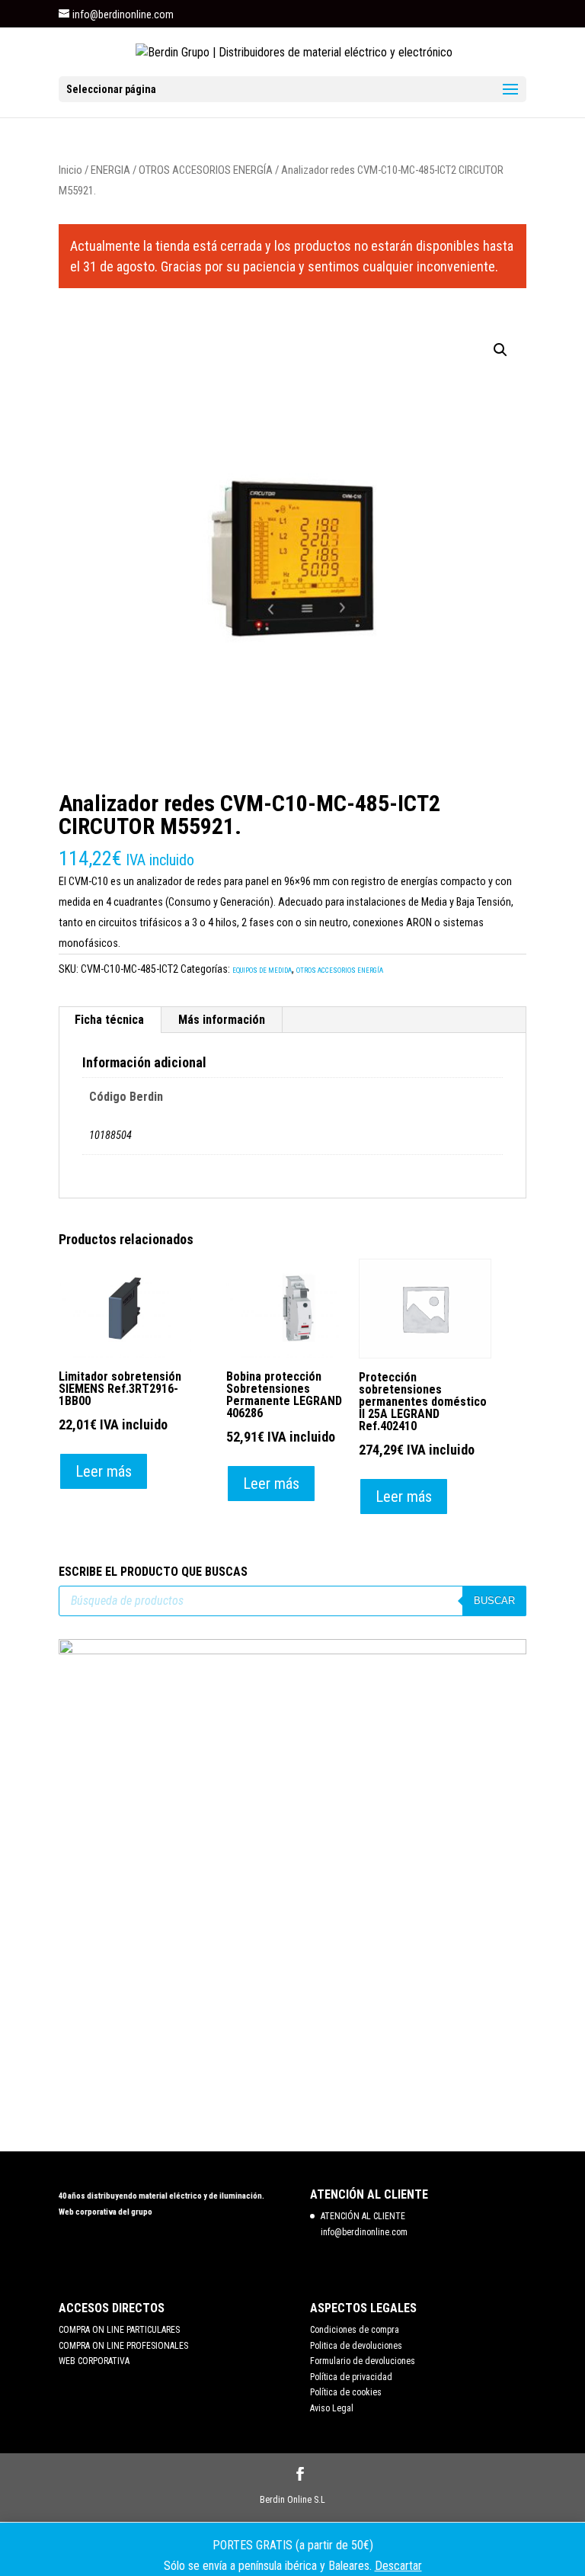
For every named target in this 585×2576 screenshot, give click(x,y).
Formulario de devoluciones (363, 2361)
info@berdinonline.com (364, 2232)
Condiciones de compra (355, 2330)
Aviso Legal (332, 2408)
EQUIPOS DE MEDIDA (262, 970)
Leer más (104, 1471)
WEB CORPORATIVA (94, 2361)
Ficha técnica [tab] (109, 1020)
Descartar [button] (398, 2566)
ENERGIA (110, 170)
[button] (500, 350)
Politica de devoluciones (356, 2346)
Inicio (70, 170)
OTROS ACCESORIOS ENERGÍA (206, 170)
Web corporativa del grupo (105, 2212)
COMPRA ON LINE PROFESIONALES (123, 2346)
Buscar (494, 1601)
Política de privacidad (351, 2377)
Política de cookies (346, 2392)
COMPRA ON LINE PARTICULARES (119, 2330)
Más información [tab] (222, 1020)
